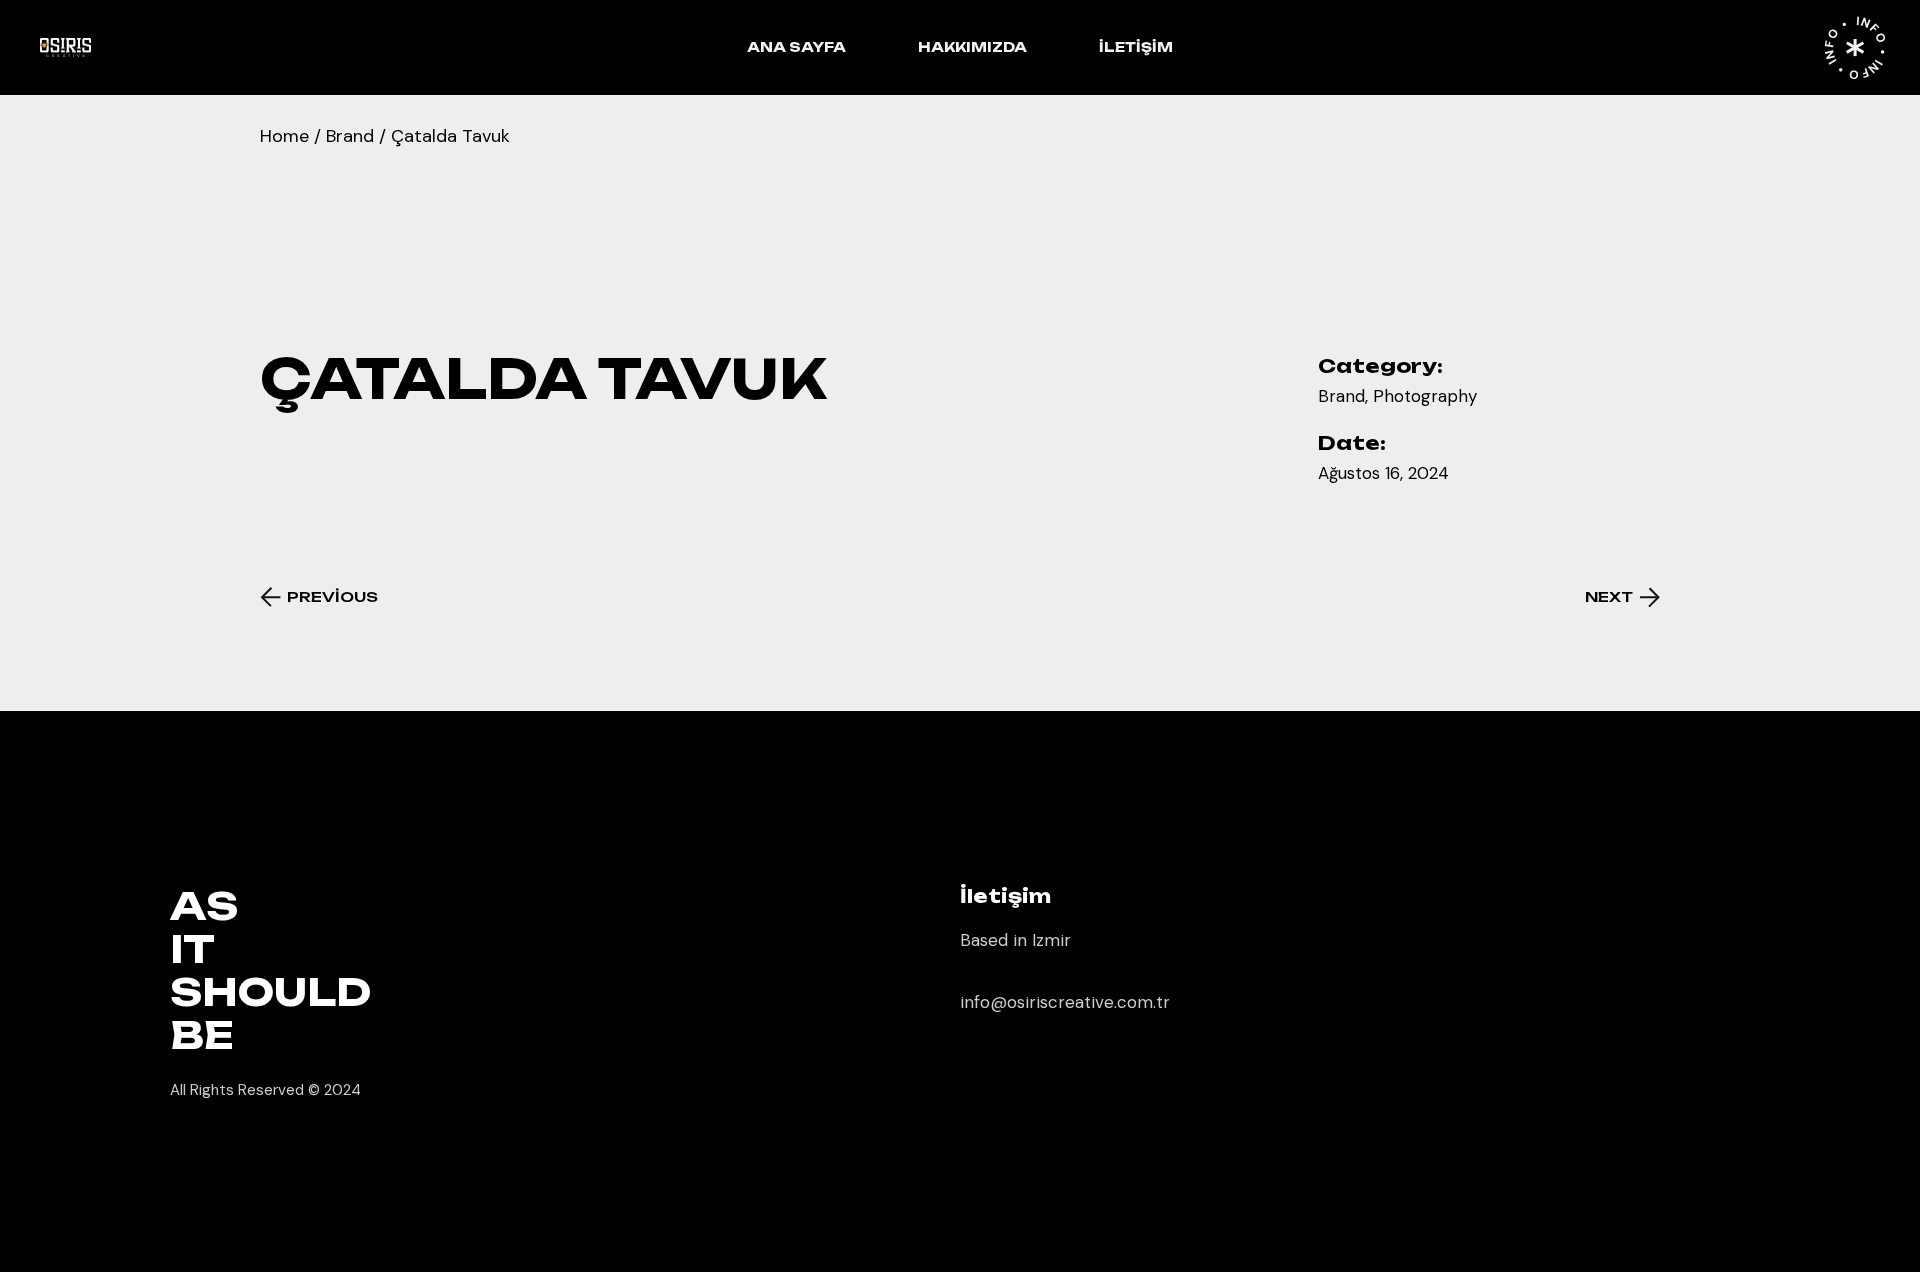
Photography (1425, 396)
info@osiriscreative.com (1056, 1002)
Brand (1341, 396)
